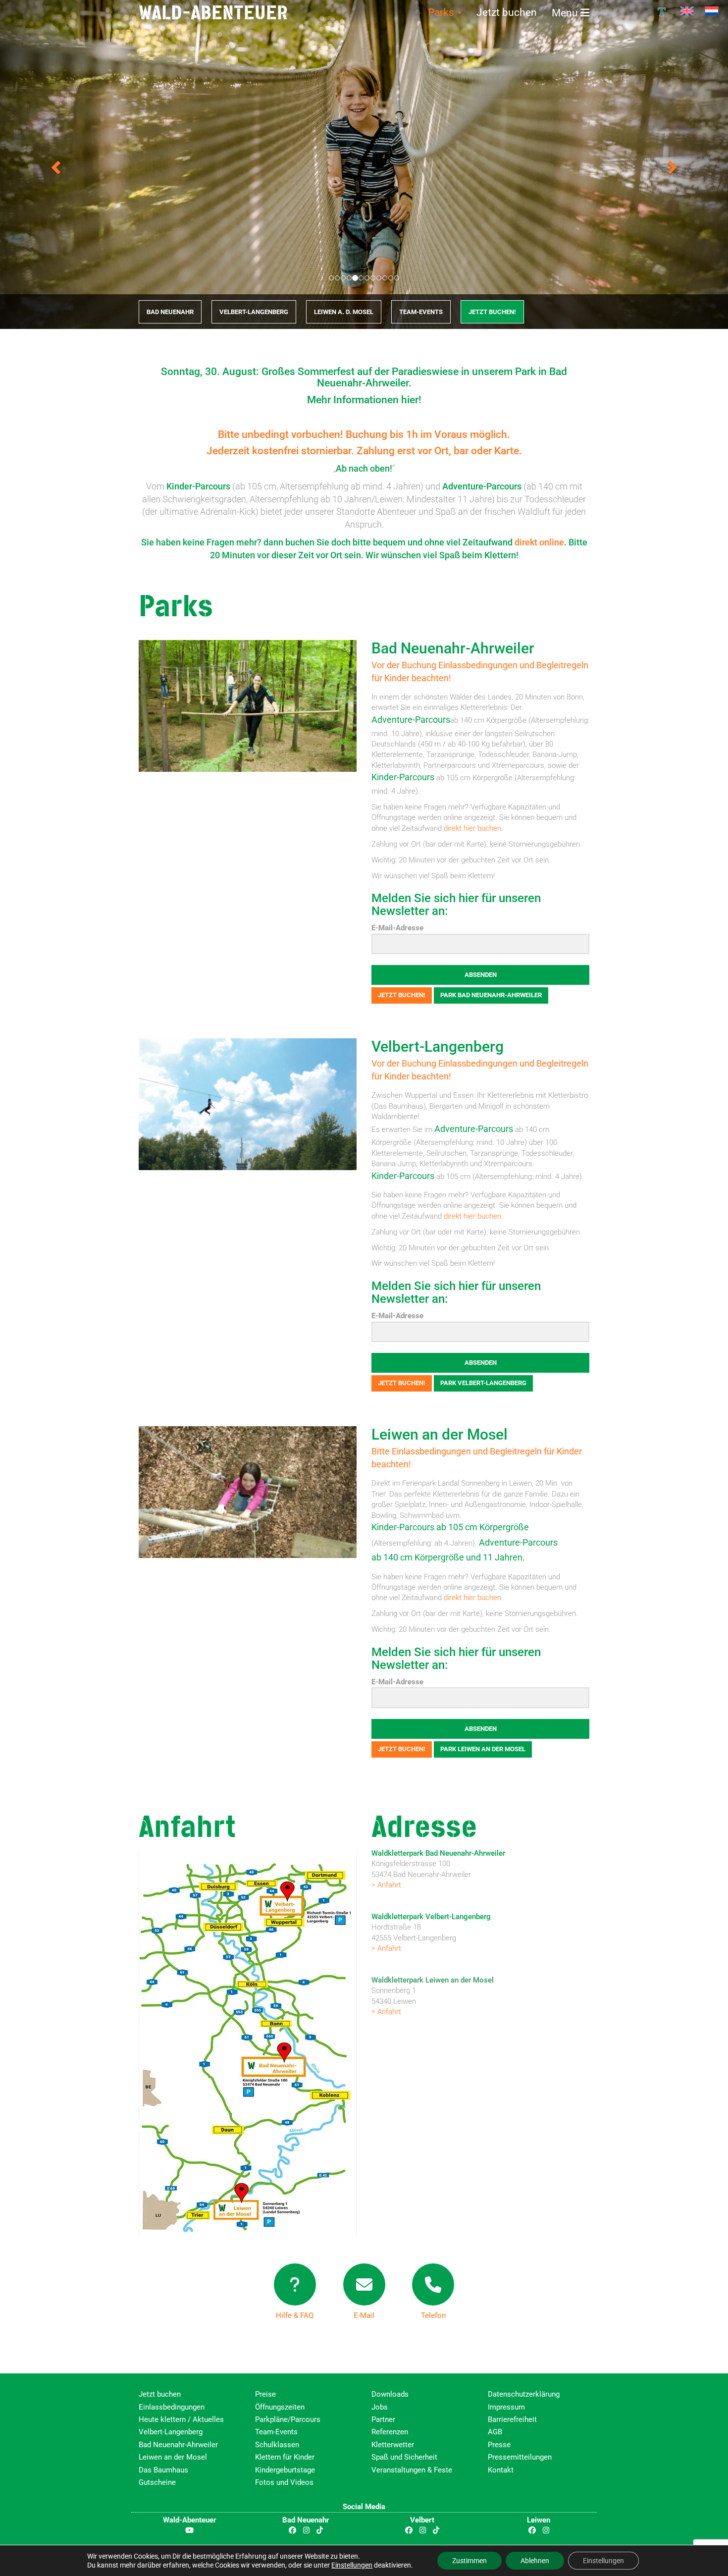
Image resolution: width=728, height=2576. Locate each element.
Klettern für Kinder (285, 2458)
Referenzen (390, 2432)
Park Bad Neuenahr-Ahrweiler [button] (491, 995)
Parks (442, 12)
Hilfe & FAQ (295, 2316)
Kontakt (501, 2470)
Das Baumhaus (163, 2470)
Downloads (390, 2394)
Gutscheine (157, 2482)
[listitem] (286, 1905)
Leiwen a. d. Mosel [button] (344, 312)
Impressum (506, 2407)
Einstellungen (352, 2565)
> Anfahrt (386, 1885)
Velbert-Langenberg (438, 1047)
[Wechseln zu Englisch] (687, 11)
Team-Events (276, 2432)
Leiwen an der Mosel (440, 1435)
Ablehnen (535, 2561)
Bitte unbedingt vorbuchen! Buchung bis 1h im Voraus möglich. (364, 434)
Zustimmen (469, 2561)
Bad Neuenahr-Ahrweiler (453, 648)
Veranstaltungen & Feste (412, 2470)
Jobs (380, 2407)
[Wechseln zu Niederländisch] (712, 11)
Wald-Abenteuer (213, 12)
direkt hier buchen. (473, 828)
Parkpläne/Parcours (288, 2419)
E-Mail (364, 2316)
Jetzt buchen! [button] (402, 995)
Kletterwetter (393, 2445)
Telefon (433, 2316)
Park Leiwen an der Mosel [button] (483, 1749)
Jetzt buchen (507, 12)
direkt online (539, 542)
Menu (566, 13)
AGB (495, 2432)
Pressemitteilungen (520, 2458)
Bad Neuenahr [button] (170, 312)
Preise (265, 2394)
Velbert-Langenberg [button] (254, 312)
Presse (499, 2445)
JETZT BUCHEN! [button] (492, 312)
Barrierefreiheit (512, 2419)
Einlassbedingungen (172, 2407)
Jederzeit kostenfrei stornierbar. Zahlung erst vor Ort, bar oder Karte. (364, 451)
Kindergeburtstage (285, 2470)
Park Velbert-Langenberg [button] (483, 1383)
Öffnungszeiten (280, 2407)
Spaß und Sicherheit (404, 2458)
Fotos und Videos (284, 2482)
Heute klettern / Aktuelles (181, 2419)
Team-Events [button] (421, 312)
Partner (383, 2419)
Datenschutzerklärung (524, 2394)
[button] (55, 164)
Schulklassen (277, 2445)
